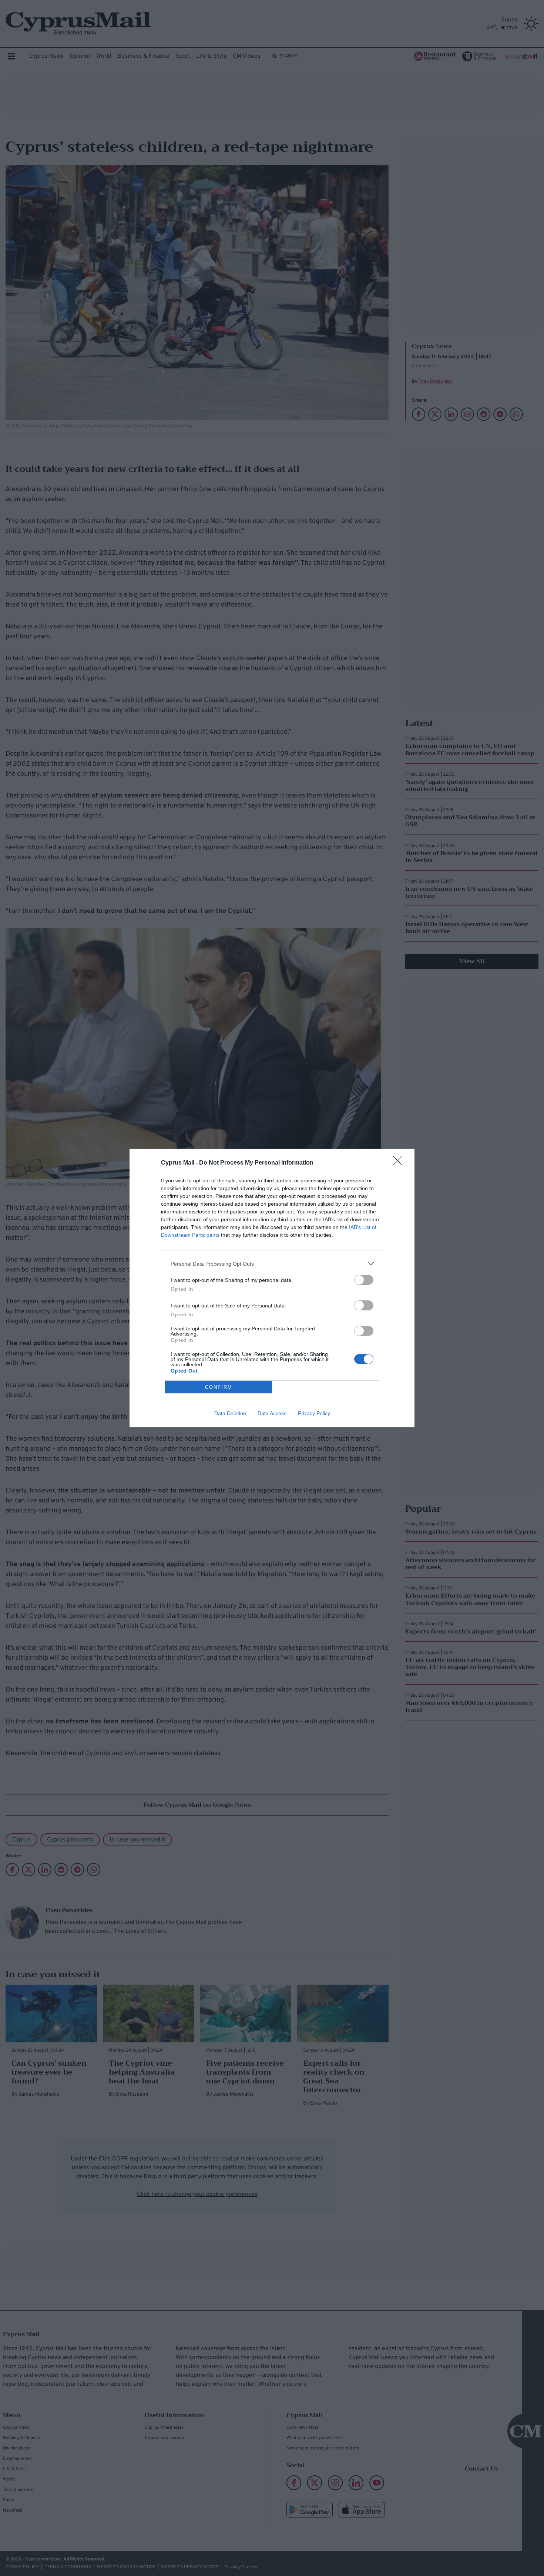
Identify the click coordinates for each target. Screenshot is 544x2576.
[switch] (364, 1280)
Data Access (272, 1413)
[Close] (400, 1163)
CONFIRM (219, 1387)
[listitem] (272, 1264)
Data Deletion (230, 1413)
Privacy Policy (314, 1413)
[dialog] (272, 1288)
